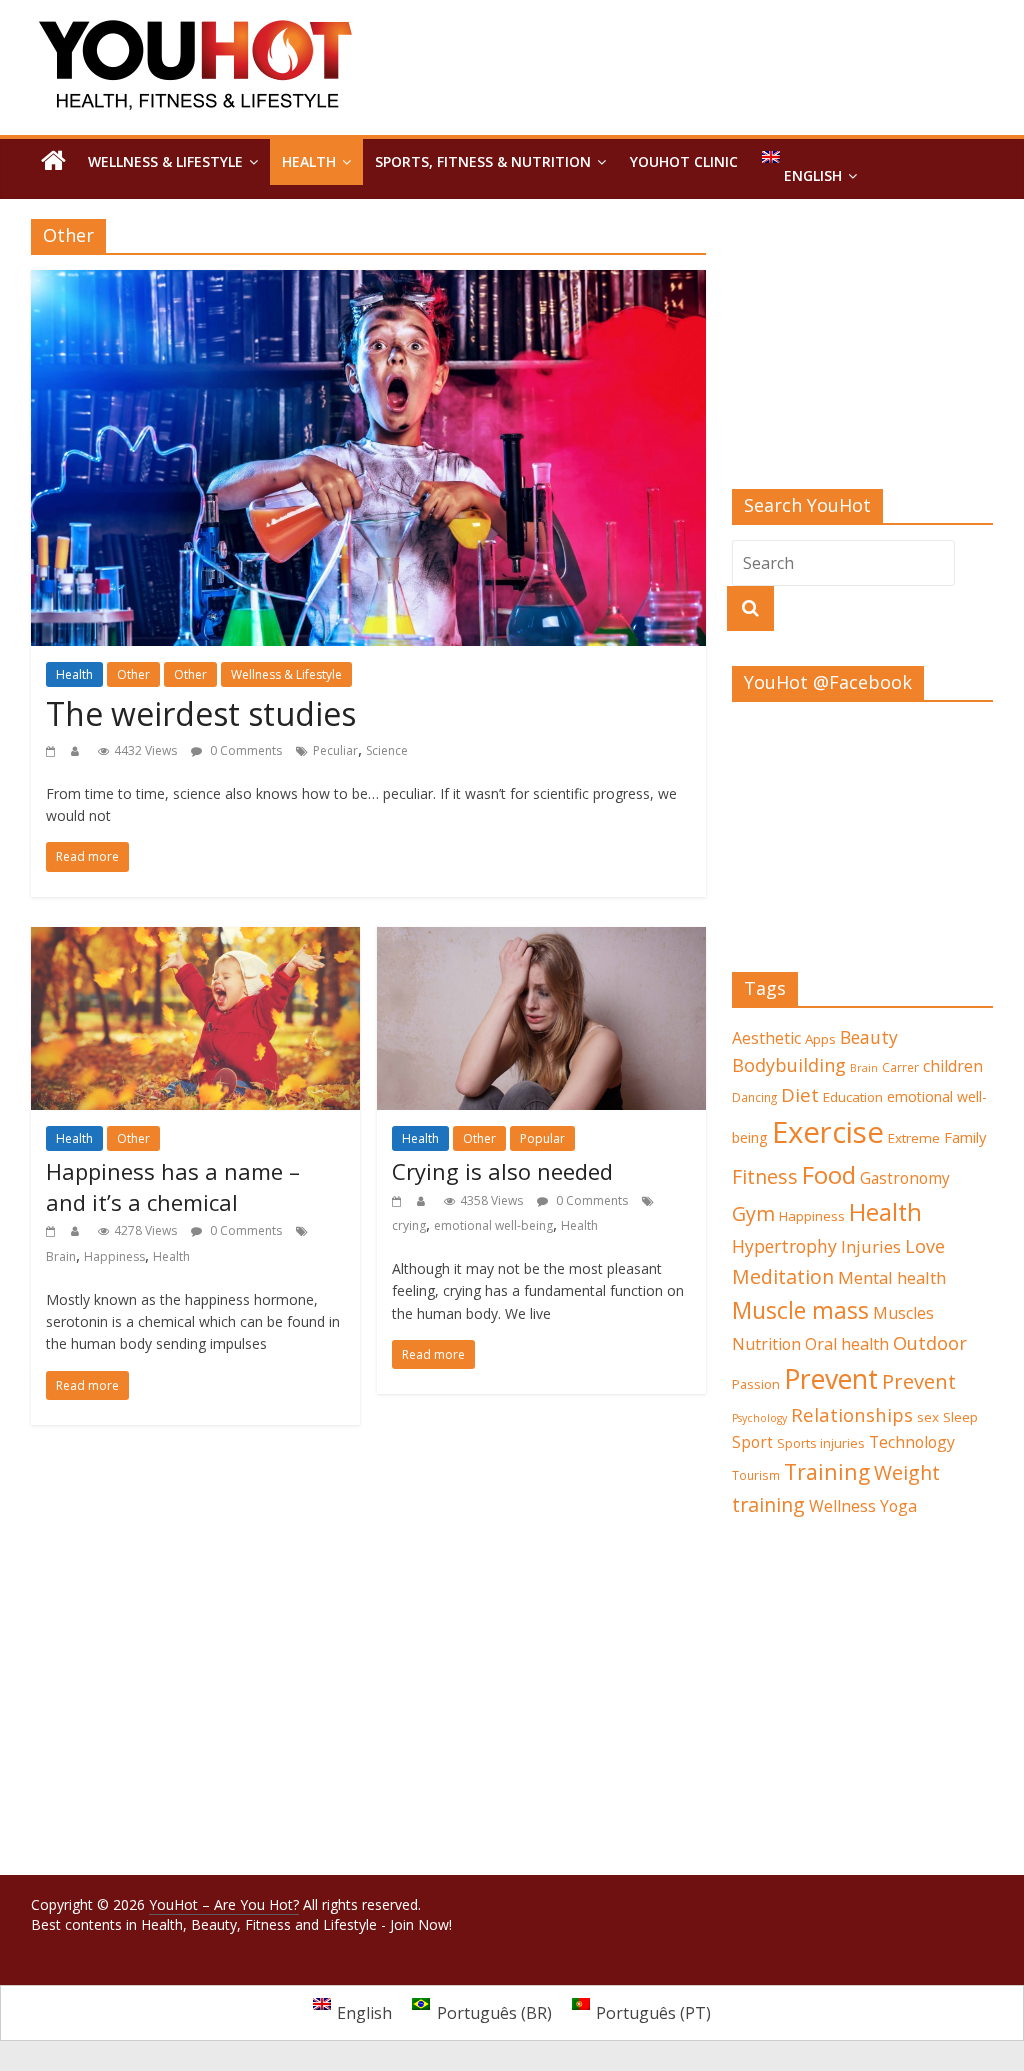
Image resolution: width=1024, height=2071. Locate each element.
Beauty (869, 1037)
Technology (912, 1442)
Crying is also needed (502, 1171)
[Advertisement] (863, 354)
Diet (800, 1094)
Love (925, 1246)
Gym (753, 1213)
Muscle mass (800, 1310)
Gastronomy (905, 1178)
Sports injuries (821, 1443)
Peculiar (335, 750)
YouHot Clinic (684, 161)
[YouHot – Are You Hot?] (53, 162)
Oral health (847, 1344)
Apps (820, 1039)
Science (387, 750)
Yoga (898, 1506)
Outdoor (930, 1343)
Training (827, 1471)
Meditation (783, 1276)
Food (829, 1174)
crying (409, 1225)
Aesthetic (766, 1038)
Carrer (900, 1067)
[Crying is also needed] (541, 939)
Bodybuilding (789, 1065)
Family (965, 1137)
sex (928, 1417)
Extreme (914, 1138)
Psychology (759, 1418)
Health (309, 161)
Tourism (756, 1475)
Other (133, 674)
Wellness (842, 1506)
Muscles (903, 1313)
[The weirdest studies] (368, 282)
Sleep (960, 1417)
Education (853, 1097)
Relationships (852, 1414)
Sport (752, 1442)
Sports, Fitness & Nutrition (483, 161)
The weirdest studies (201, 713)
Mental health (892, 1277)
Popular (542, 1138)
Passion (756, 1384)
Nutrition (766, 1344)
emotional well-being (493, 1225)
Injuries (871, 1247)
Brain (61, 1256)
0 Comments (244, 750)
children (953, 1066)
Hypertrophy (784, 1246)
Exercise (828, 1132)
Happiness (114, 1256)
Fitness (765, 1176)
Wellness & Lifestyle (165, 161)
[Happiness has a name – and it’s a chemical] (195, 939)
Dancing (754, 1097)
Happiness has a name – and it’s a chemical (173, 1186)
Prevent (831, 1379)
